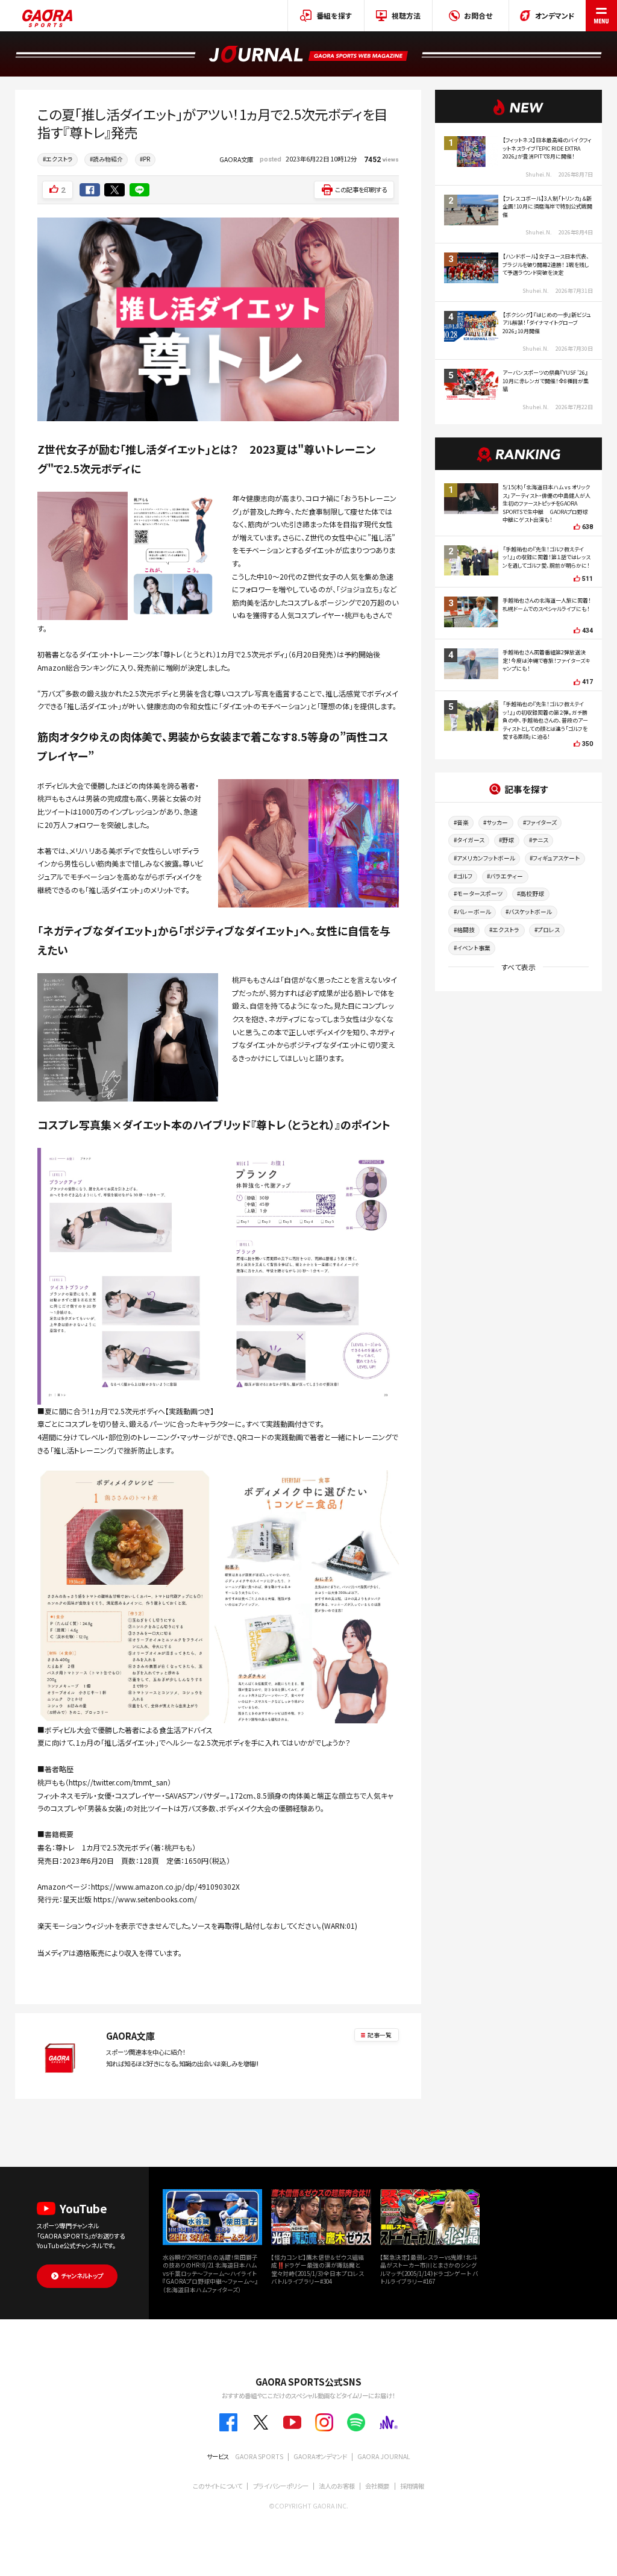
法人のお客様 (337, 2486)
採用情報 (412, 2486)
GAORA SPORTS (259, 2456)
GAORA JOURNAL (384, 2456)
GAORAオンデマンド (320, 2456)
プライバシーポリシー (281, 2486)
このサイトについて (218, 2486)
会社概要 (377, 2486)
